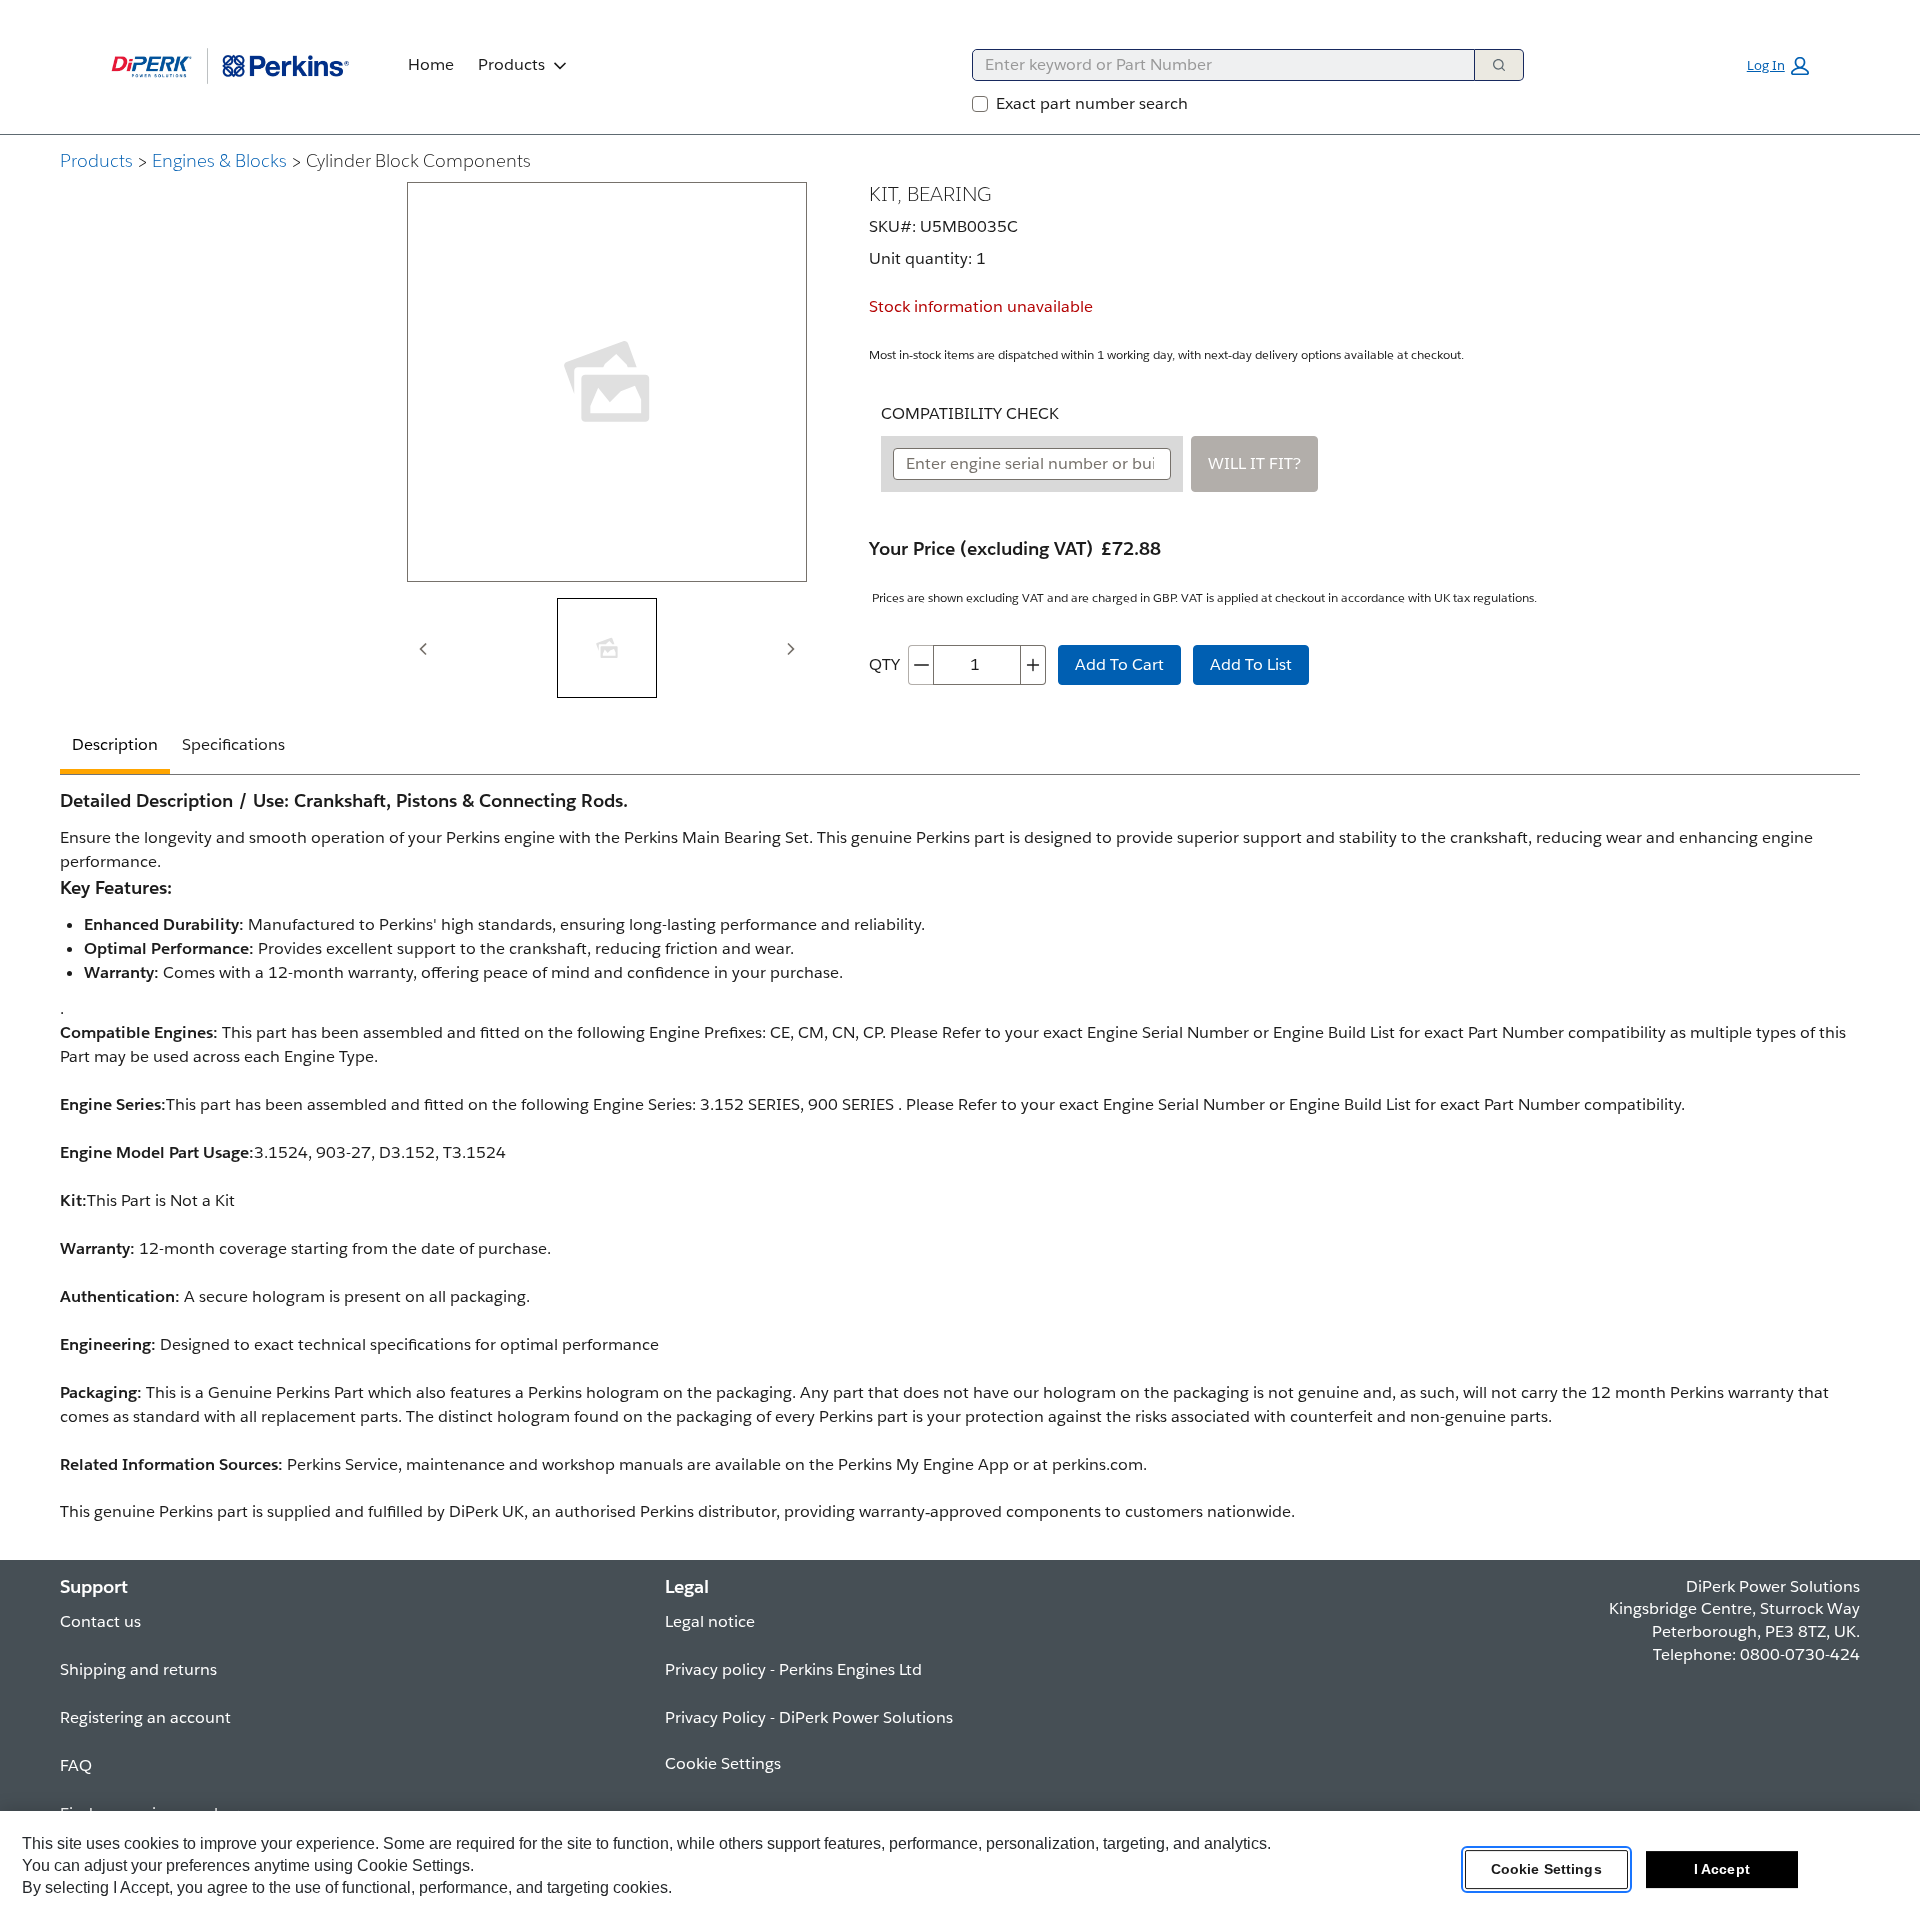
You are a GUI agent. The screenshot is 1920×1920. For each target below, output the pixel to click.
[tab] (607, 648)
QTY (884, 664)
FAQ (76, 1765)
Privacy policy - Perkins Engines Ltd (793, 1669)
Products (511, 64)
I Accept (1722, 1869)
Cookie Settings (1546, 1869)
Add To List (1251, 664)
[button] (1778, 66)
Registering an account (145, 1717)
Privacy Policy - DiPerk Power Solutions (809, 1717)
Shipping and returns (138, 1669)
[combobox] (1215, 65)
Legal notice (710, 1621)
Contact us (100, 1621)
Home (431, 64)
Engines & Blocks (219, 160)
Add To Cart (1119, 664)
